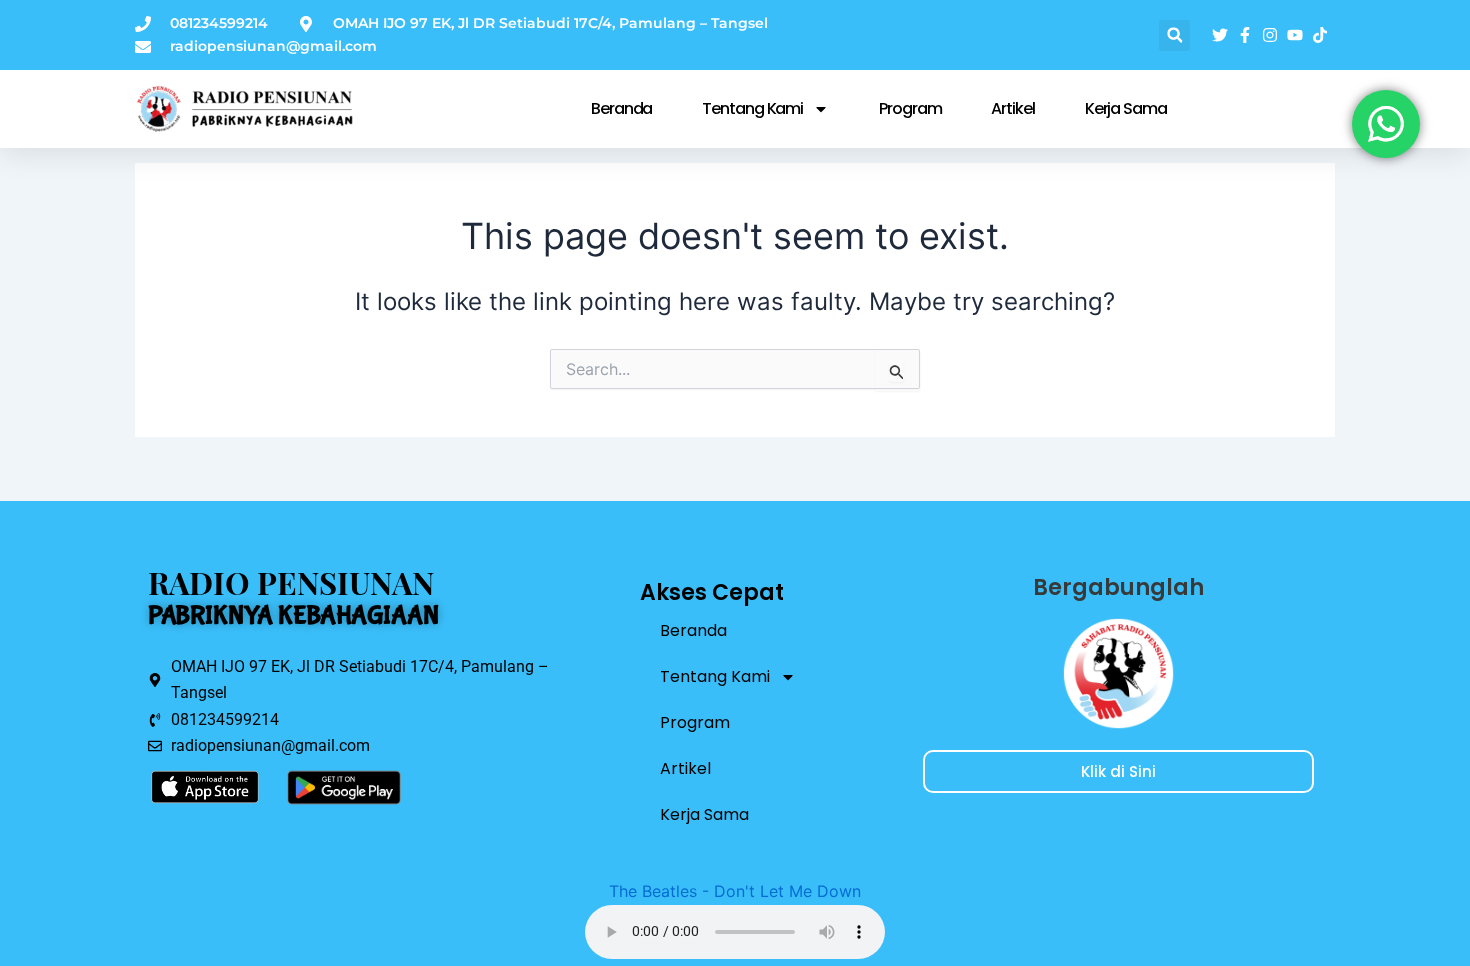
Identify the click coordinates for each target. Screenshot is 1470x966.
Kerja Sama (1126, 108)
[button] (1174, 35)
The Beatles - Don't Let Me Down (735, 891)
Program (910, 108)
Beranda (621, 108)
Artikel (1012, 108)
